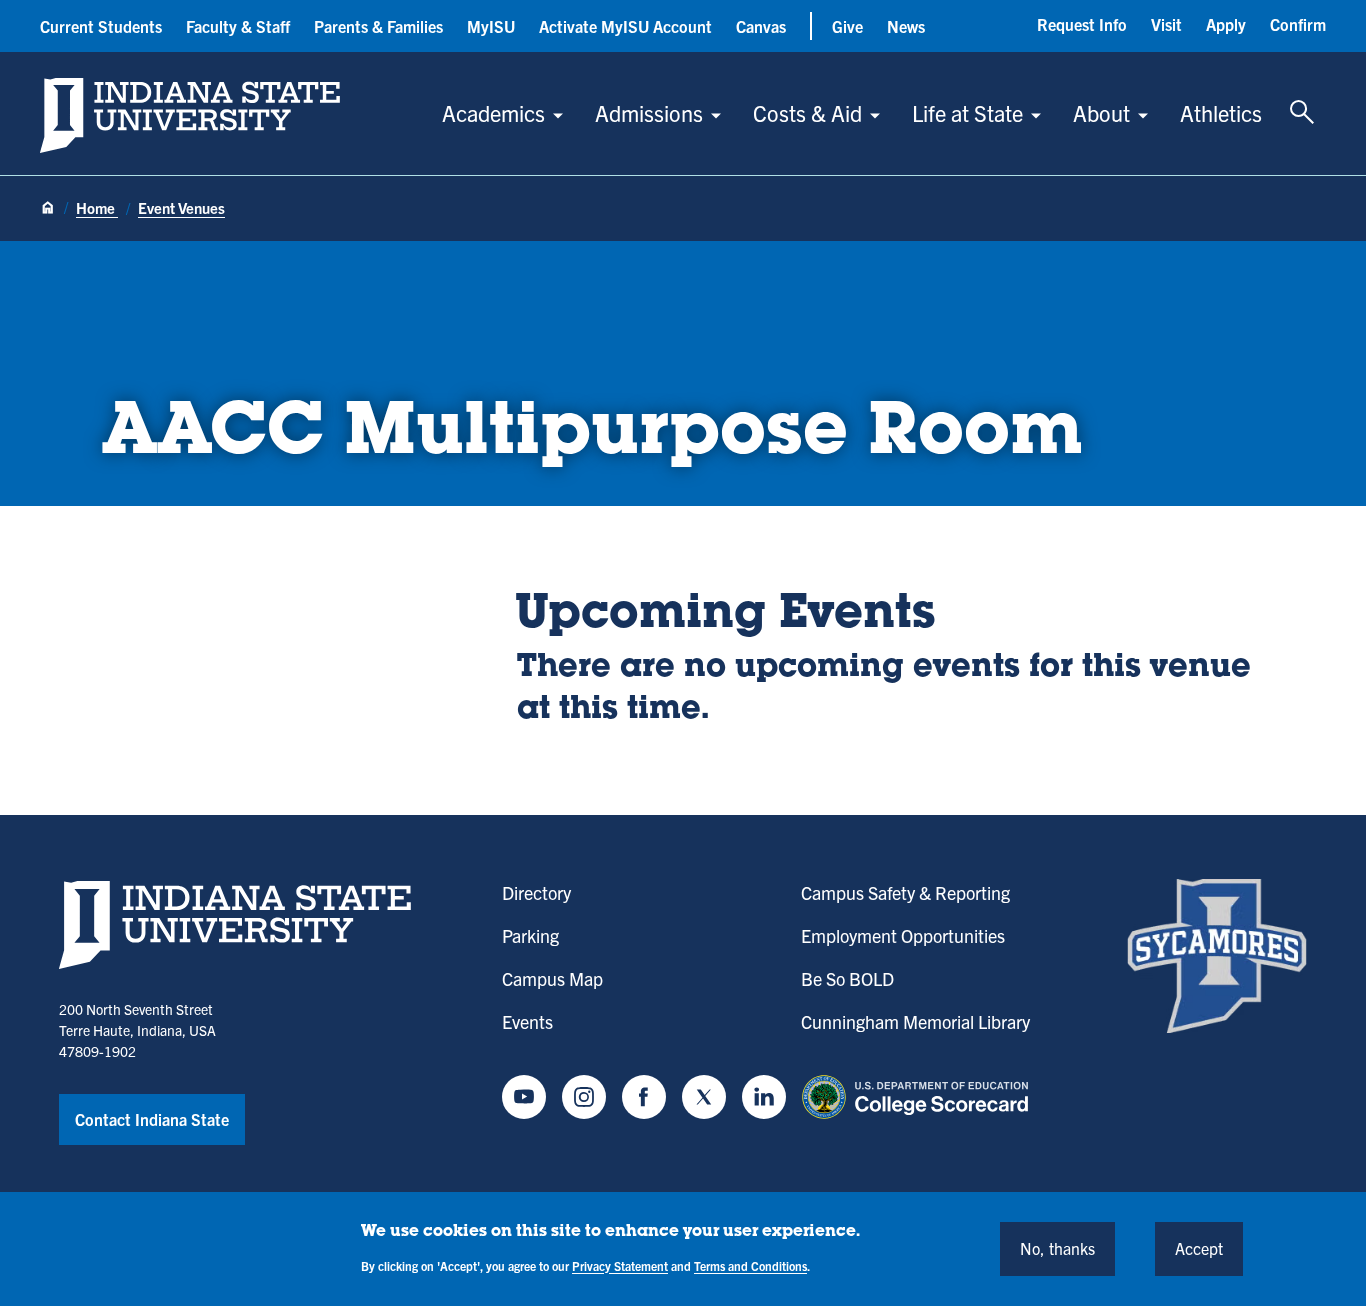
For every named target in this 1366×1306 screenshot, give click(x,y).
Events (527, 1021)
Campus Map (552, 978)
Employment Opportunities (903, 935)
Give (847, 26)
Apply (1226, 24)
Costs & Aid (807, 112)
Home (97, 207)
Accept (1199, 1248)
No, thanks (1057, 1248)
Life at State (967, 112)
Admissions (649, 112)
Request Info (1082, 24)
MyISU (491, 26)
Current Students (101, 26)
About (1101, 112)
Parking (530, 935)
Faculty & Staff (238, 26)
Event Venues (181, 207)
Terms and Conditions (750, 1264)
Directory (536, 892)
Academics (493, 112)
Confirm (1298, 24)
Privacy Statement (620, 1264)
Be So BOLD (847, 978)
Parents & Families (378, 26)
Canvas (761, 26)
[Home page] (48, 209)
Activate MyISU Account (625, 26)
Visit (1166, 24)
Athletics (1221, 112)
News (906, 26)
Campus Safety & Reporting (905, 892)
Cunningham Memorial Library (915, 1021)
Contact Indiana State (152, 1119)
